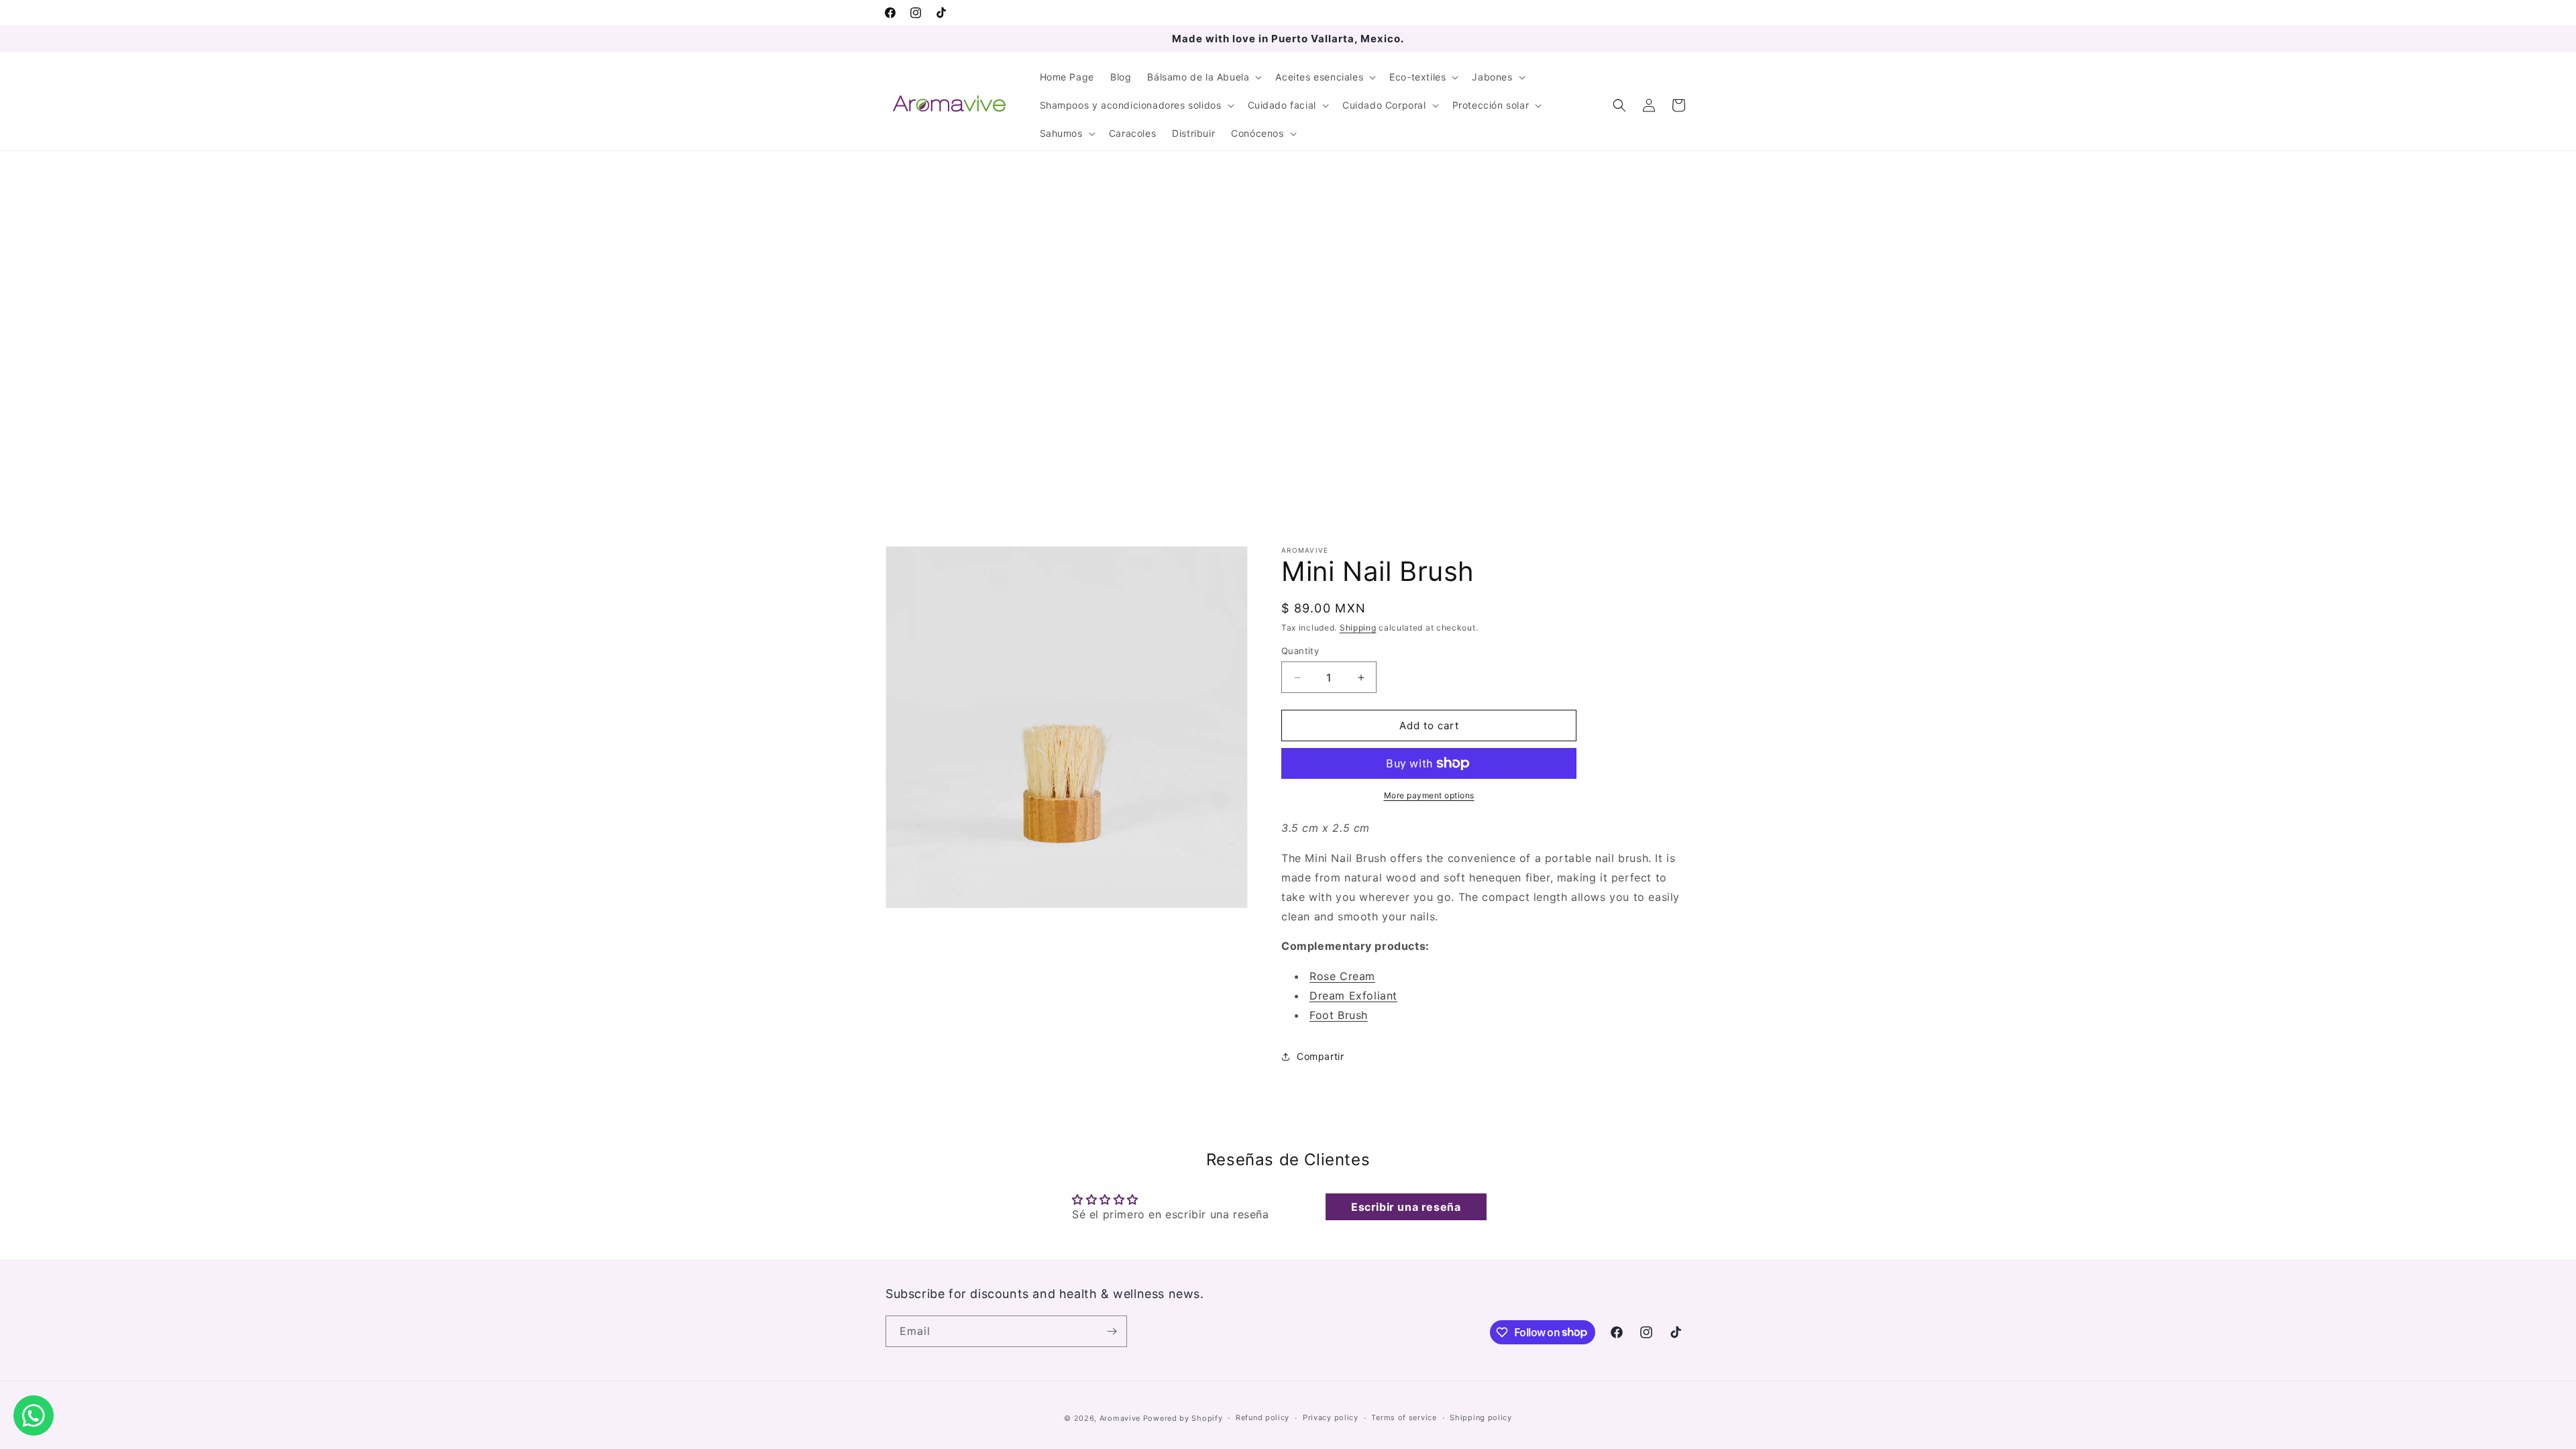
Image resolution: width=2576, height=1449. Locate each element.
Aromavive (1120, 1418)
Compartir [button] (1320, 1056)
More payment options (1429, 795)
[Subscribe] (1112, 1331)
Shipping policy (1481, 1417)
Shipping (1358, 628)
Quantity (1300, 651)
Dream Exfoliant (1353, 996)
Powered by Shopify (1183, 1418)
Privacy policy (1331, 1417)
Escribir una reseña (1406, 1207)
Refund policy (1263, 1417)
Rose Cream (1342, 976)
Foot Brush (1339, 1015)
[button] (1203, 77)
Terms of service (1404, 1417)
